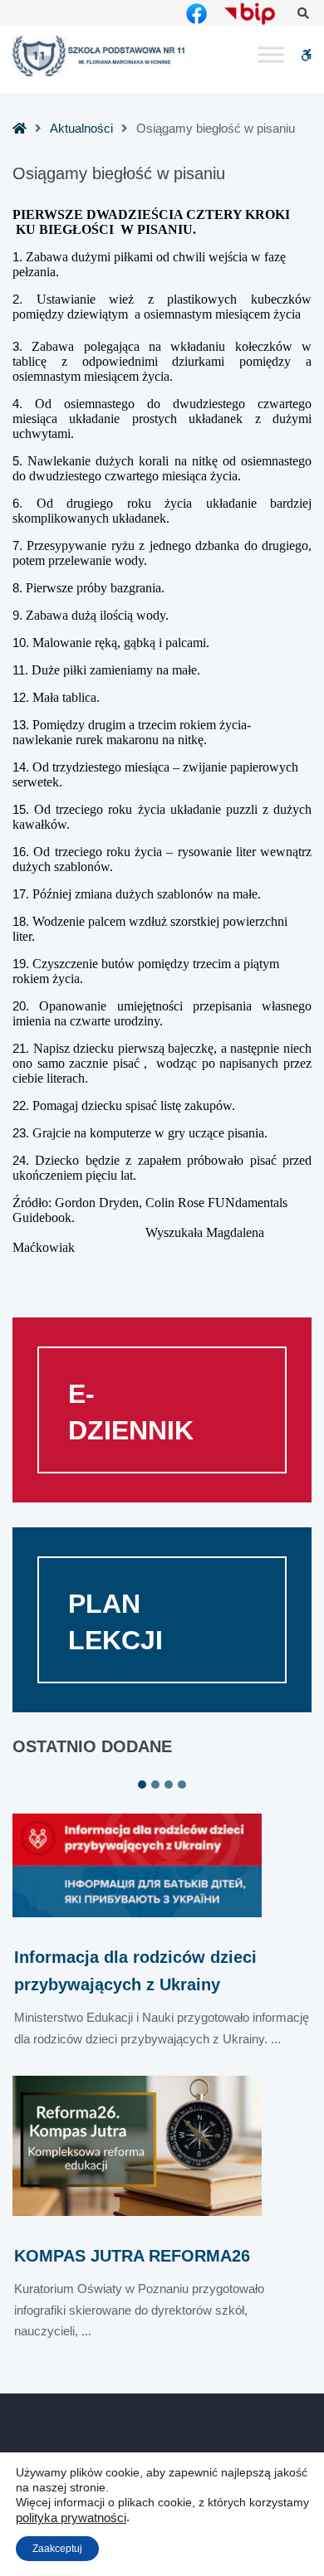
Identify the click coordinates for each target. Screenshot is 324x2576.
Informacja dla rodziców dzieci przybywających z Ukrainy (135, 1971)
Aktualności (81, 128)
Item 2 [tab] (155, 1785)
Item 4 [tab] (182, 1785)
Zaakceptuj (57, 2549)
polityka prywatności (71, 2518)
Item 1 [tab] (142, 1785)
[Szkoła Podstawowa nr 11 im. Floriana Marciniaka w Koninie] (100, 56)
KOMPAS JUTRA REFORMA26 (132, 2256)
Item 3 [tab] (169, 1785)
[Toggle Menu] (271, 55)
